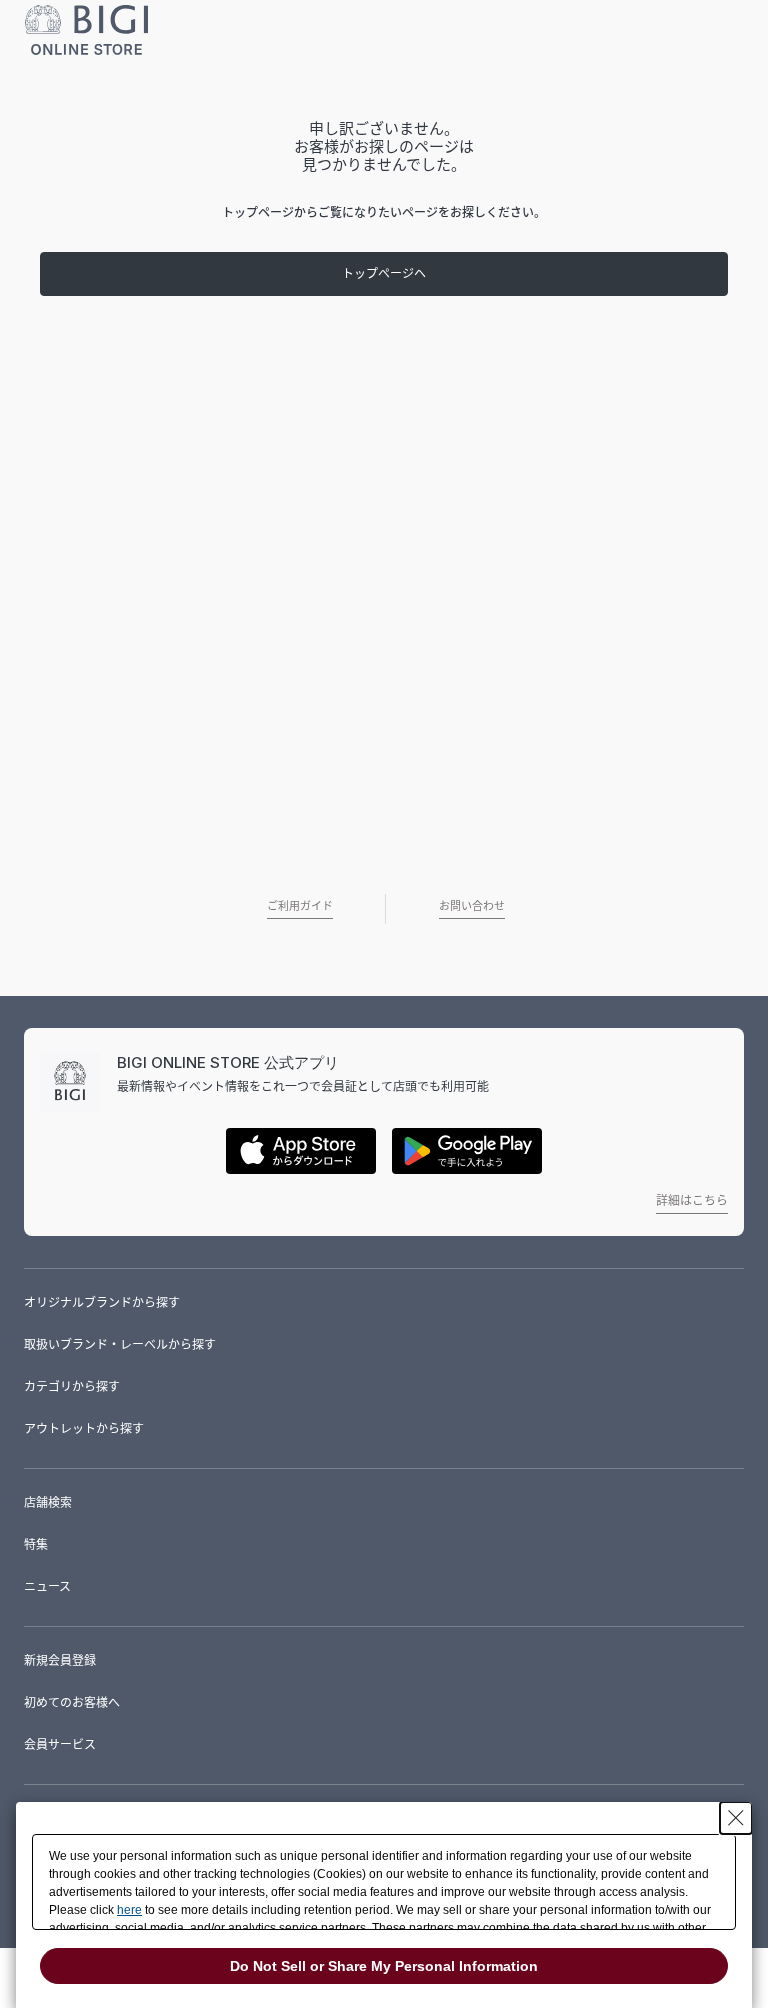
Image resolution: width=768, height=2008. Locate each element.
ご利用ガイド (300, 906)
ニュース (47, 1586)
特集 (36, 1544)
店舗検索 (48, 1502)
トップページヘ (384, 273)
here (129, 1910)
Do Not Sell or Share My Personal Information (384, 1966)
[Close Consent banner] (736, 1818)
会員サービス (60, 1744)
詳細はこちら (692, 1200)
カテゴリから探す (72, 1386)
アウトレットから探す (84, 1428)
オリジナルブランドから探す (102, 1302)
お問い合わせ (472, 906)
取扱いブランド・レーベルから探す (120, 1344)
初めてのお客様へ (72, 1702)
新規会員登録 (60, 1660)
